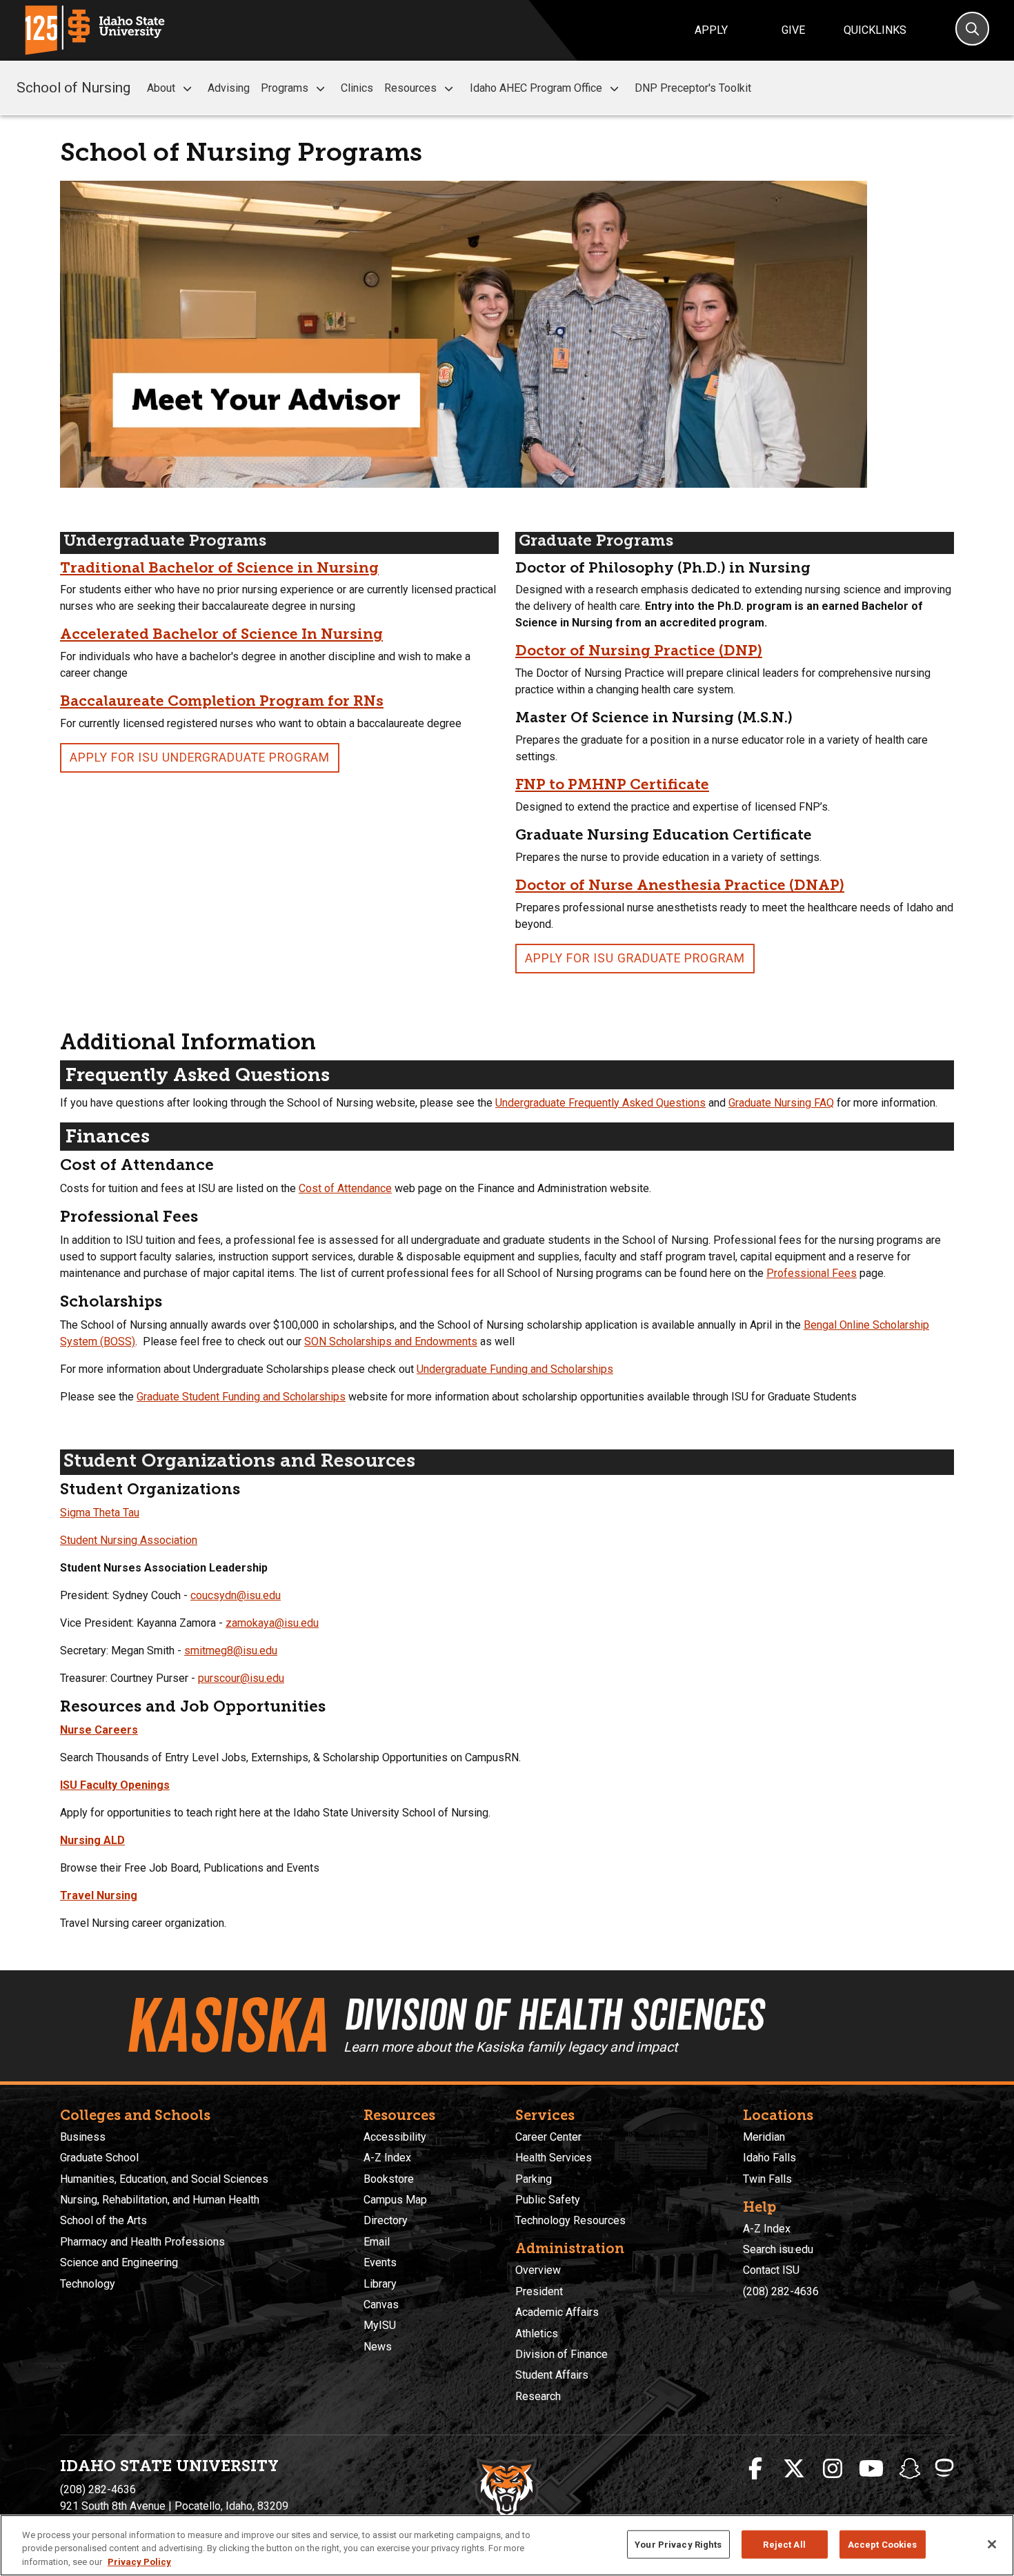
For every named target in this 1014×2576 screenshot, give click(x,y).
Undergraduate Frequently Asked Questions (600, 1103)
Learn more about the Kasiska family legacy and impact (510, 2047)
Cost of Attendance (345, 1188)
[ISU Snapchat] (910, 2469)
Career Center (548, 2137)
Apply (711, 30)
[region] (507, 2545)
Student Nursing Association (129, 1540)
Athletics (537, 2334)
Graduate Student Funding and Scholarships (241, 1397)
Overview (538, 2270)
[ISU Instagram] (833, 2469)
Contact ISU (771, 2270)
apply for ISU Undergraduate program (200, 757)
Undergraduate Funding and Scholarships (515, 1369)
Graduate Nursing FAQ (781, 1103)
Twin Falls (767, 2179)
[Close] (992, 2544)
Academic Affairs (557, 2312)
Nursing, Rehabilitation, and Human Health (160, 2200)
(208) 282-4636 (781, 2291)
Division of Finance (561, 2354)
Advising (229, 88)
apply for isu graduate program (635, 958)
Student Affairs (552, 2375)
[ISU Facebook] (755, 2469)
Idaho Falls (769, 2158)
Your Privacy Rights (678, 2544)
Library (380, 2284)
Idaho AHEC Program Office (536, 88)
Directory (386, 2220)
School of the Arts (103, 2220)
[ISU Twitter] (794, 2469)
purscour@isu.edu (241, 1678)
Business (83, 2137)
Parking (534, 2179)
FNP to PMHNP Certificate (612, 784)
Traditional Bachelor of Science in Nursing (219, 567)
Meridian (764, 2137)
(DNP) (740, 650)
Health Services (554, 2158)
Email (377, 2242)
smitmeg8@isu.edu (231, 1651)
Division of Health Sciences (554, 2014)
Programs (285, 88)
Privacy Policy (139, 2562)
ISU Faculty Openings (115, 1785)
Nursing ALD (92, 1840)
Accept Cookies (883, 2544)
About (161, 88)
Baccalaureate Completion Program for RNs (222, 701)
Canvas (381, 2305)
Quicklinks (875, 30)
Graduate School (99, 2158)
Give (793, 30)
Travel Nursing (99, 1895)
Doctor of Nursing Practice (617, 650)
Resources (410, 88)
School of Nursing (73, 88)
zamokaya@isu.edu (272, 1623)
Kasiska (226, 2025)
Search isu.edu (778, 2249)
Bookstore (389, 2179)
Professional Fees (812, 1273)
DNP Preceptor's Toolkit (693, 88)
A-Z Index (387, 2158)
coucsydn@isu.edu (236, 1595)
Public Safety (548, 2200)
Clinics (357, 88)
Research (538, 2396)
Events (380, 2262)
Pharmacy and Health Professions (142, 2242)
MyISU (380, 2325)
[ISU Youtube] (871, 2469)
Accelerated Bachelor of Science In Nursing (221, 634)
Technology (88, 2284)
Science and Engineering (119, 2262)
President (539, 2291)
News (378, 2347)
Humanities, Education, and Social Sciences (164, 2179)
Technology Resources (570, 2220)
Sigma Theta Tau (100, 1513)
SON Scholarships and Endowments (391, 1341)
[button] (187, 89)
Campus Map (395, 2200)
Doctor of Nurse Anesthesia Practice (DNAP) (680, 885)
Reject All (784, 2544)
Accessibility (395, 2137)
